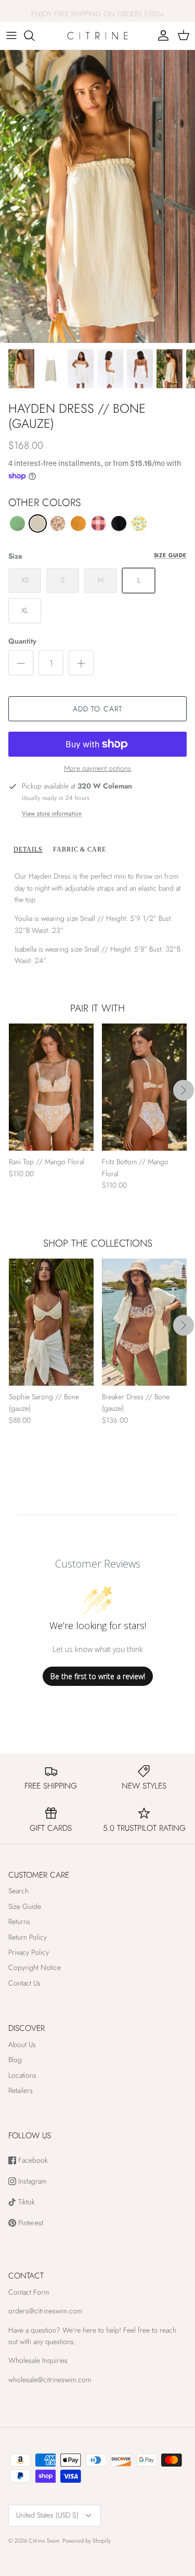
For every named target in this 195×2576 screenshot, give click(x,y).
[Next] (184, 1090)
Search (18, 1891)
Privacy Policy (29, 1952)
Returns (19, 1921)
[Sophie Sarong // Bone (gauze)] (51, 1322)
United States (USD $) (47, 2515)
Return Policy (28, 1937)
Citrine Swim (44, 2541)
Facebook (32, 2160)
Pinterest (30, 2223)
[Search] (34, 35)
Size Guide (170, 555)
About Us (22, 2044)
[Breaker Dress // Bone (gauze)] (144, 1322)
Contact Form (29, 2292)
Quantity (22, 641)
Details (28, 849)
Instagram (31, 2181)
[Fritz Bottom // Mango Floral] (144, 1087)
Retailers (21, 2090)
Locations (22, 2075)
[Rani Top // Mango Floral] (51, 1087)
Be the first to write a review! (98, 1676)
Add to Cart (97, 709)
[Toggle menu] (11, 35)
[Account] (161, 35)
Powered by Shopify (87, 2541)
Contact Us (24, 1983)
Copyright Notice (35, 1967)
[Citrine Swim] (97, 36)
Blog (15, 2060)
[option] (97, 197)
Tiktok (25, 2202)
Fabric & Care (80, 849)
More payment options (97, 768)
